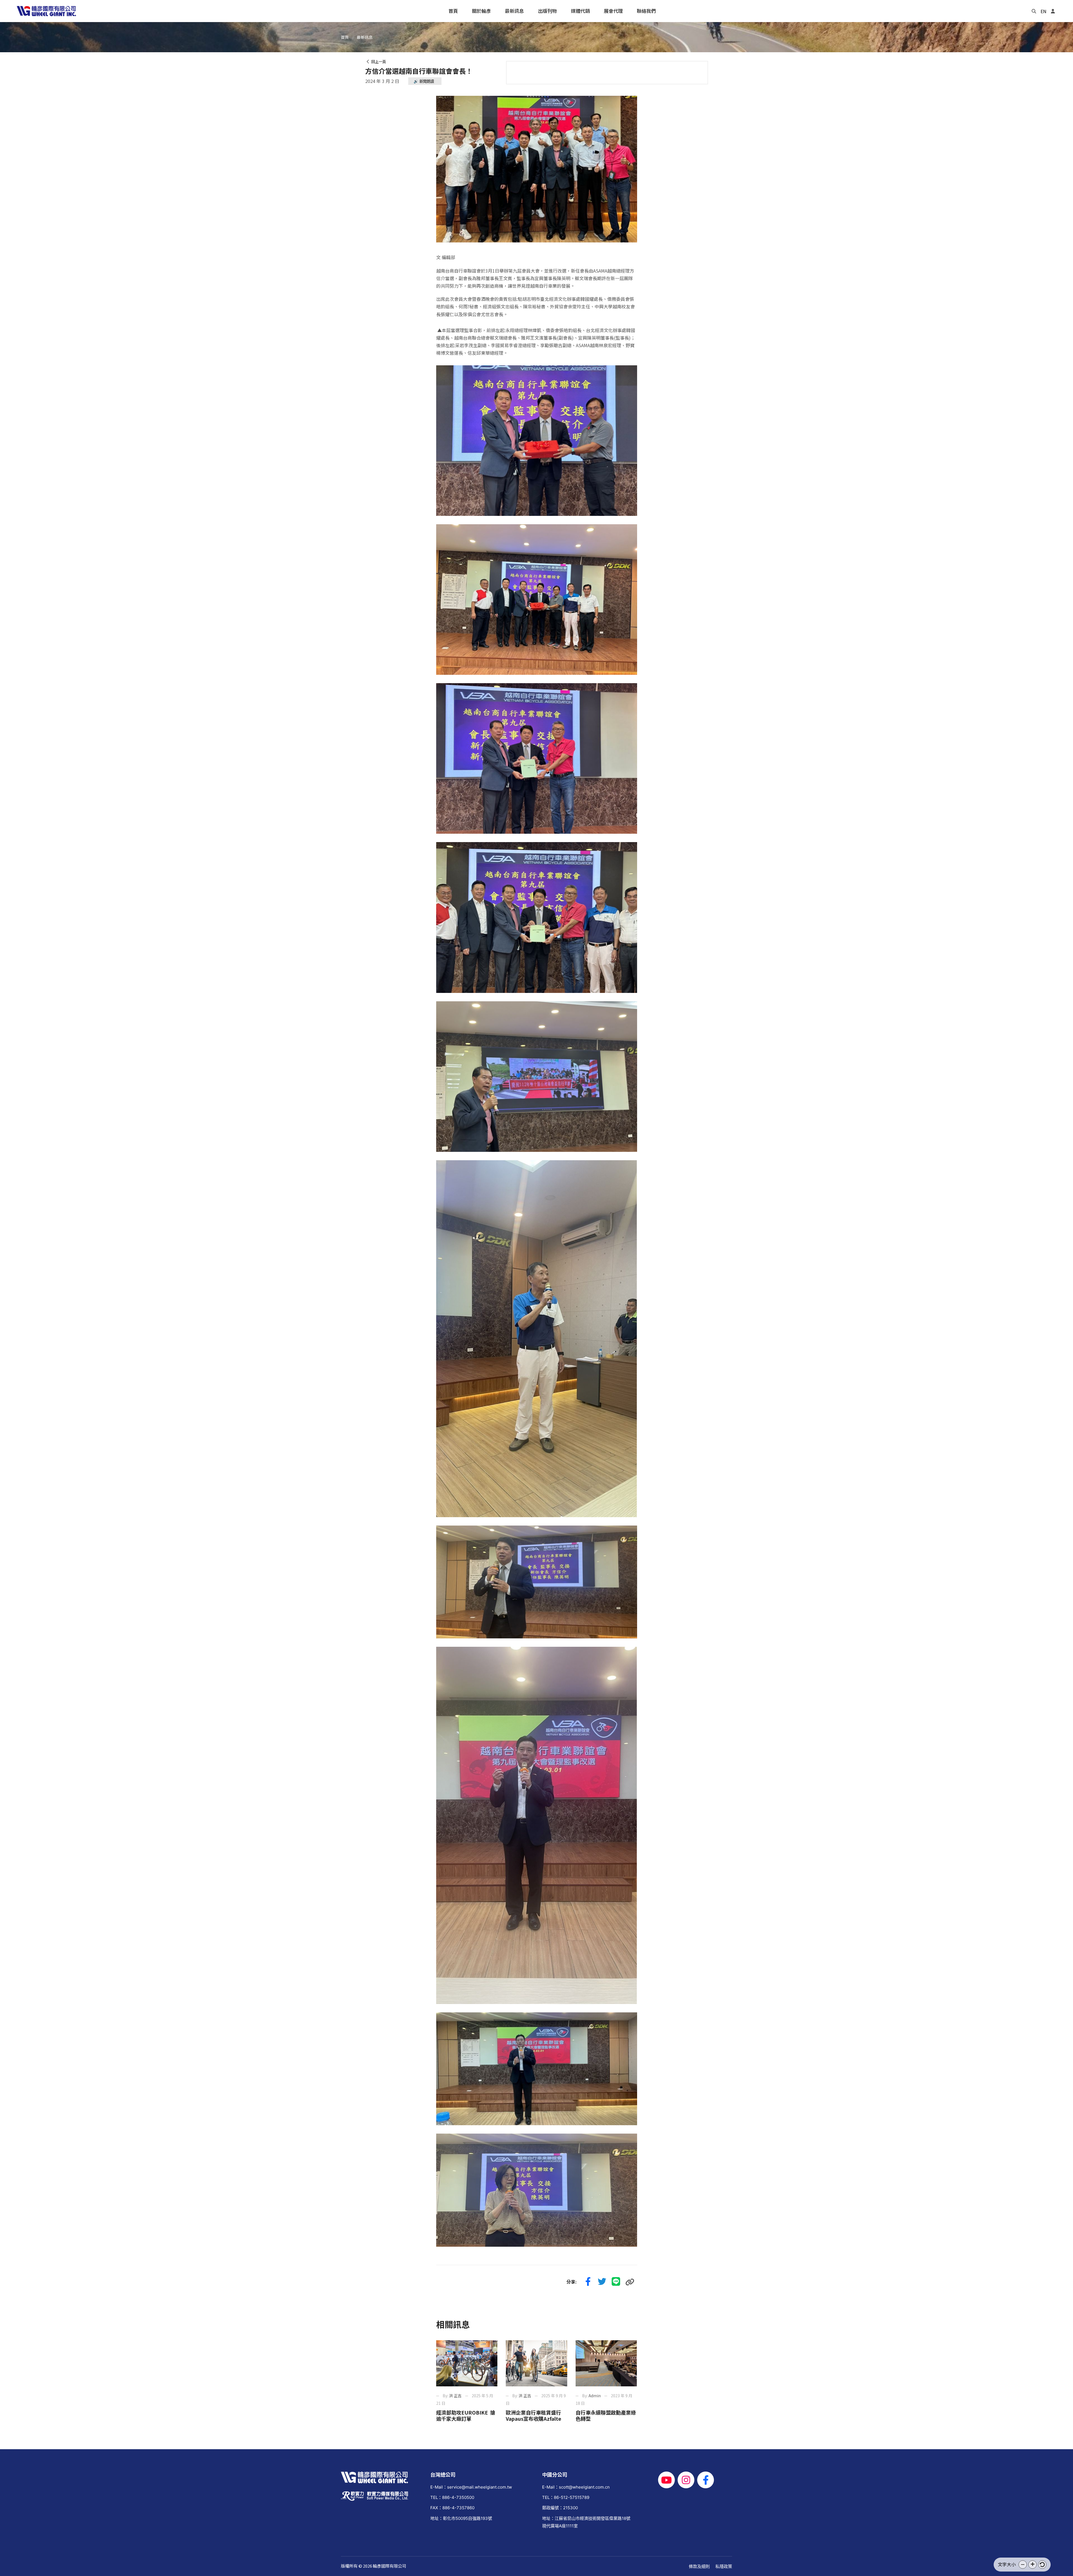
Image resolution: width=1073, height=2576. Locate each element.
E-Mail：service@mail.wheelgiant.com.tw (471, 2487)
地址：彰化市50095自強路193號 (461, 2518)
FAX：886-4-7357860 (452, 2508)
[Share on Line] (616, 2282)
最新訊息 (365, 37)
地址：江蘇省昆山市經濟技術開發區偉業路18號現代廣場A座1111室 (586, 2522)
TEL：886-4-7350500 (452, 2497)
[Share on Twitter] (602, 2282)
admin (595, 2396)
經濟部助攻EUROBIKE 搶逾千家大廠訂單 (466, 2415)
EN (1044, 11)
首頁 (345, 37)
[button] (1023, 2565)
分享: (572, 2282)
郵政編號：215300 (560, 2508)
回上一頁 (378, 62)
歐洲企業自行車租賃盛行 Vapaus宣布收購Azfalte (536, 2415)
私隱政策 (724, 2566)
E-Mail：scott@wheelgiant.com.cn (576, 2487)
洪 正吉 (455, 2396)
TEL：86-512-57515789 (566, 2497)
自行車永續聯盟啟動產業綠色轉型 (606, 2415)
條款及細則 (699, 2566)
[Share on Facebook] (588, 2282)
